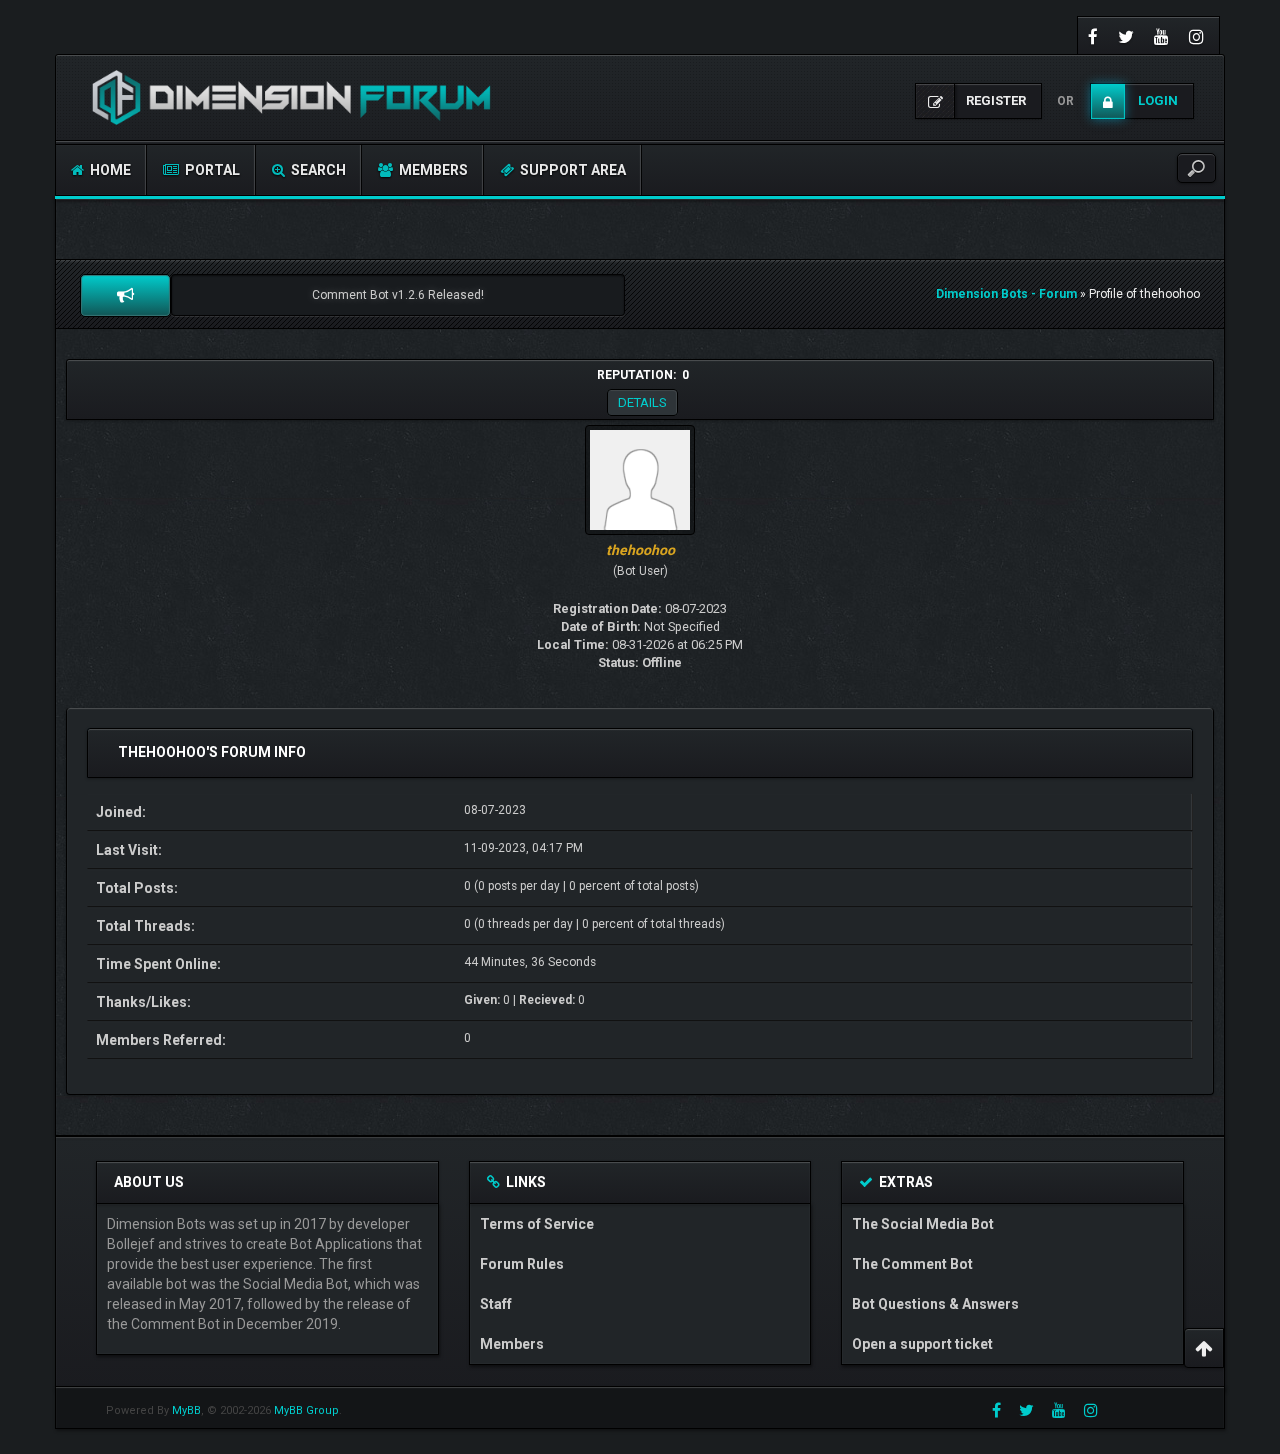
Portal (211, 170)
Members (432, 170)
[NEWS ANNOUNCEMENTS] (125, 295)
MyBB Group (306, 1410)
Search (317, 170)
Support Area (571, 170)
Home (109, 170)
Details (642, 402)
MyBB (186, 1410)
